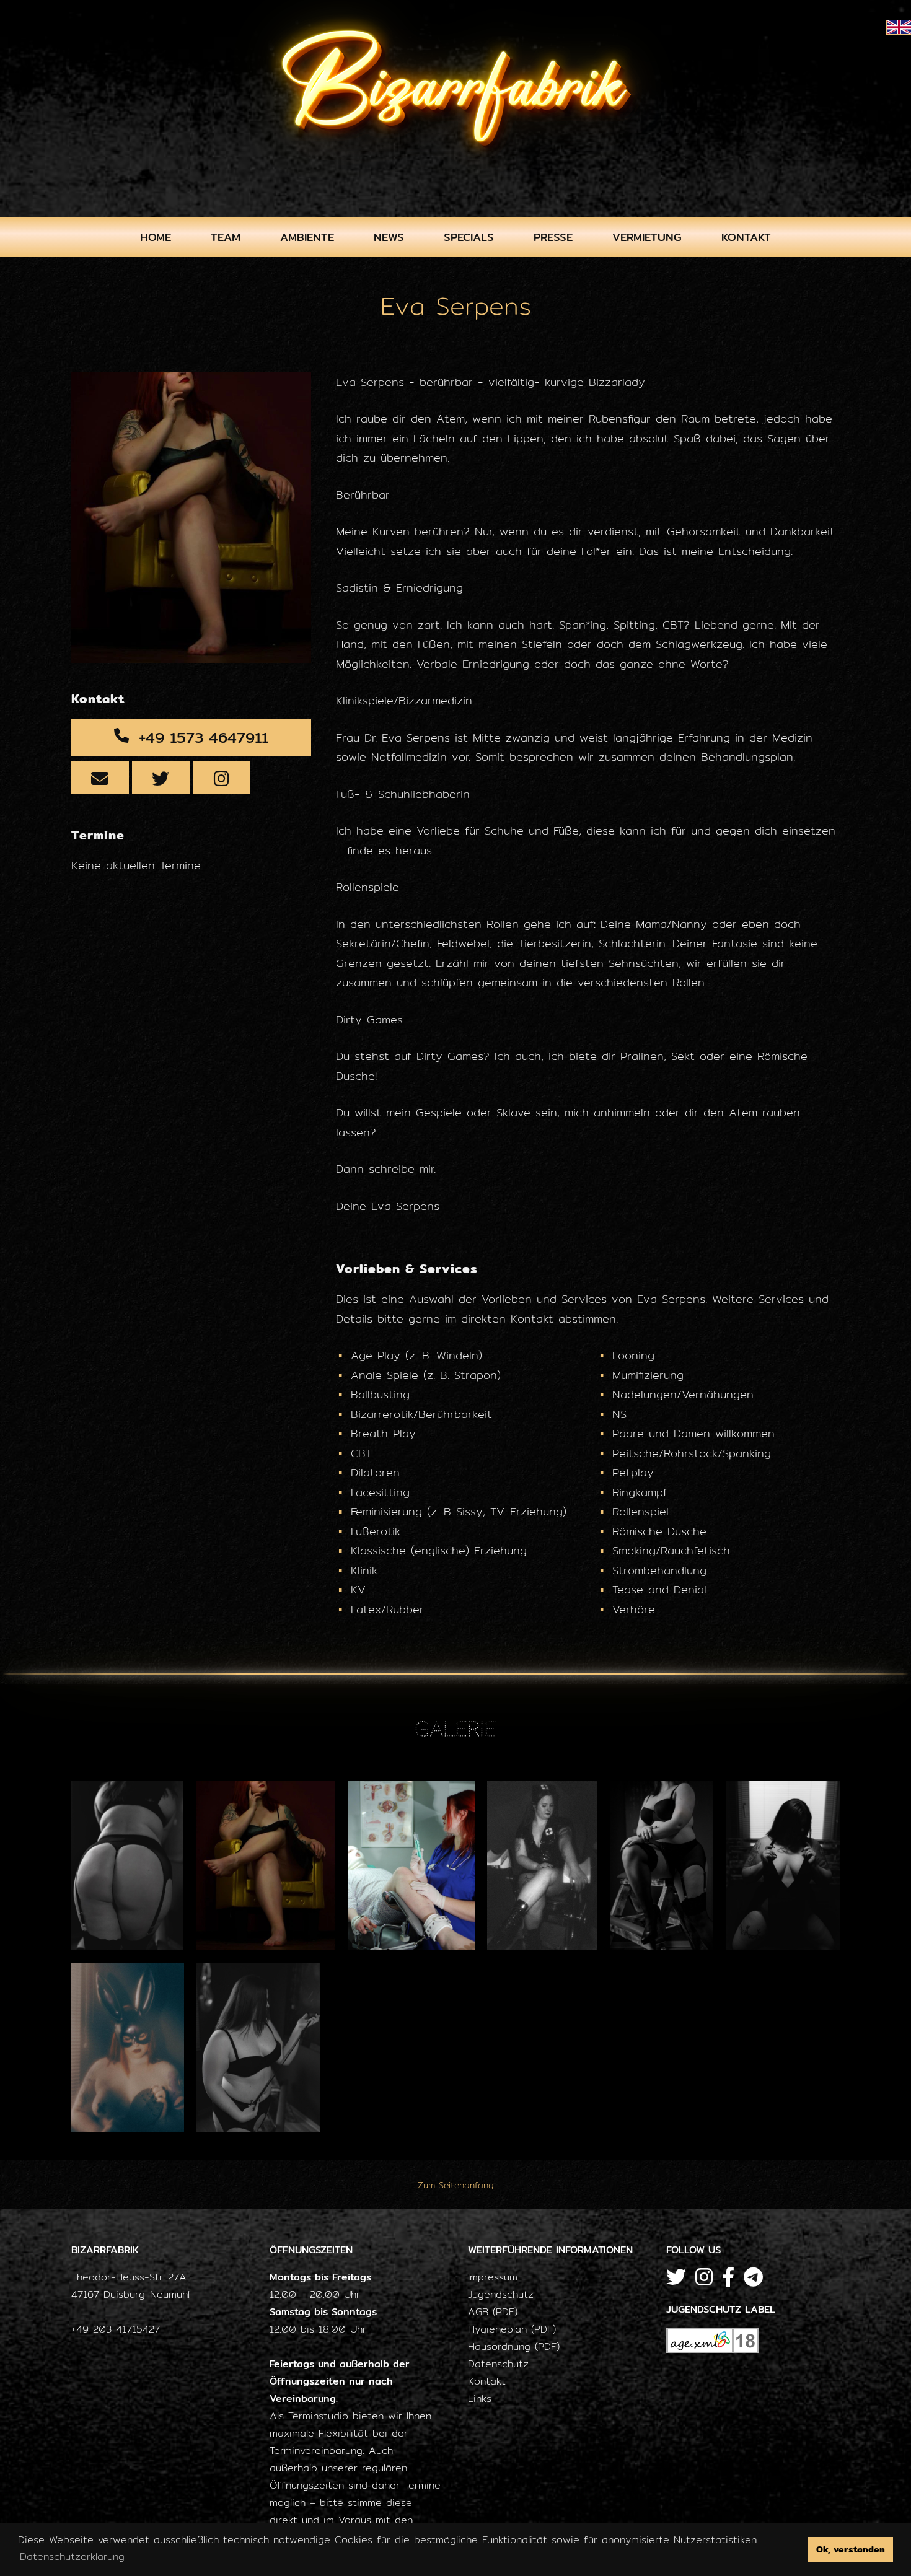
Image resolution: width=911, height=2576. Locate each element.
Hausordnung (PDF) (514, 2346)
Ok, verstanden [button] (851, 2549)
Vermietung (647, 237)
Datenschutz (498, 2364)
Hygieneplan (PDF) (512, 2329)
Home (156, 237)
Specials (469, 237)
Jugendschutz (501, 2294)
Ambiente (307, 237)
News (389, 237)
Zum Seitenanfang (456, 2185)
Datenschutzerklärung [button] (72, 2556)
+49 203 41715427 (116, 2329)
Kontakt (746, 237)
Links (480, 2399)
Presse (553, 237)
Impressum (493, 2277)
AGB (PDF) (493, 2312)
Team (226, 237)
